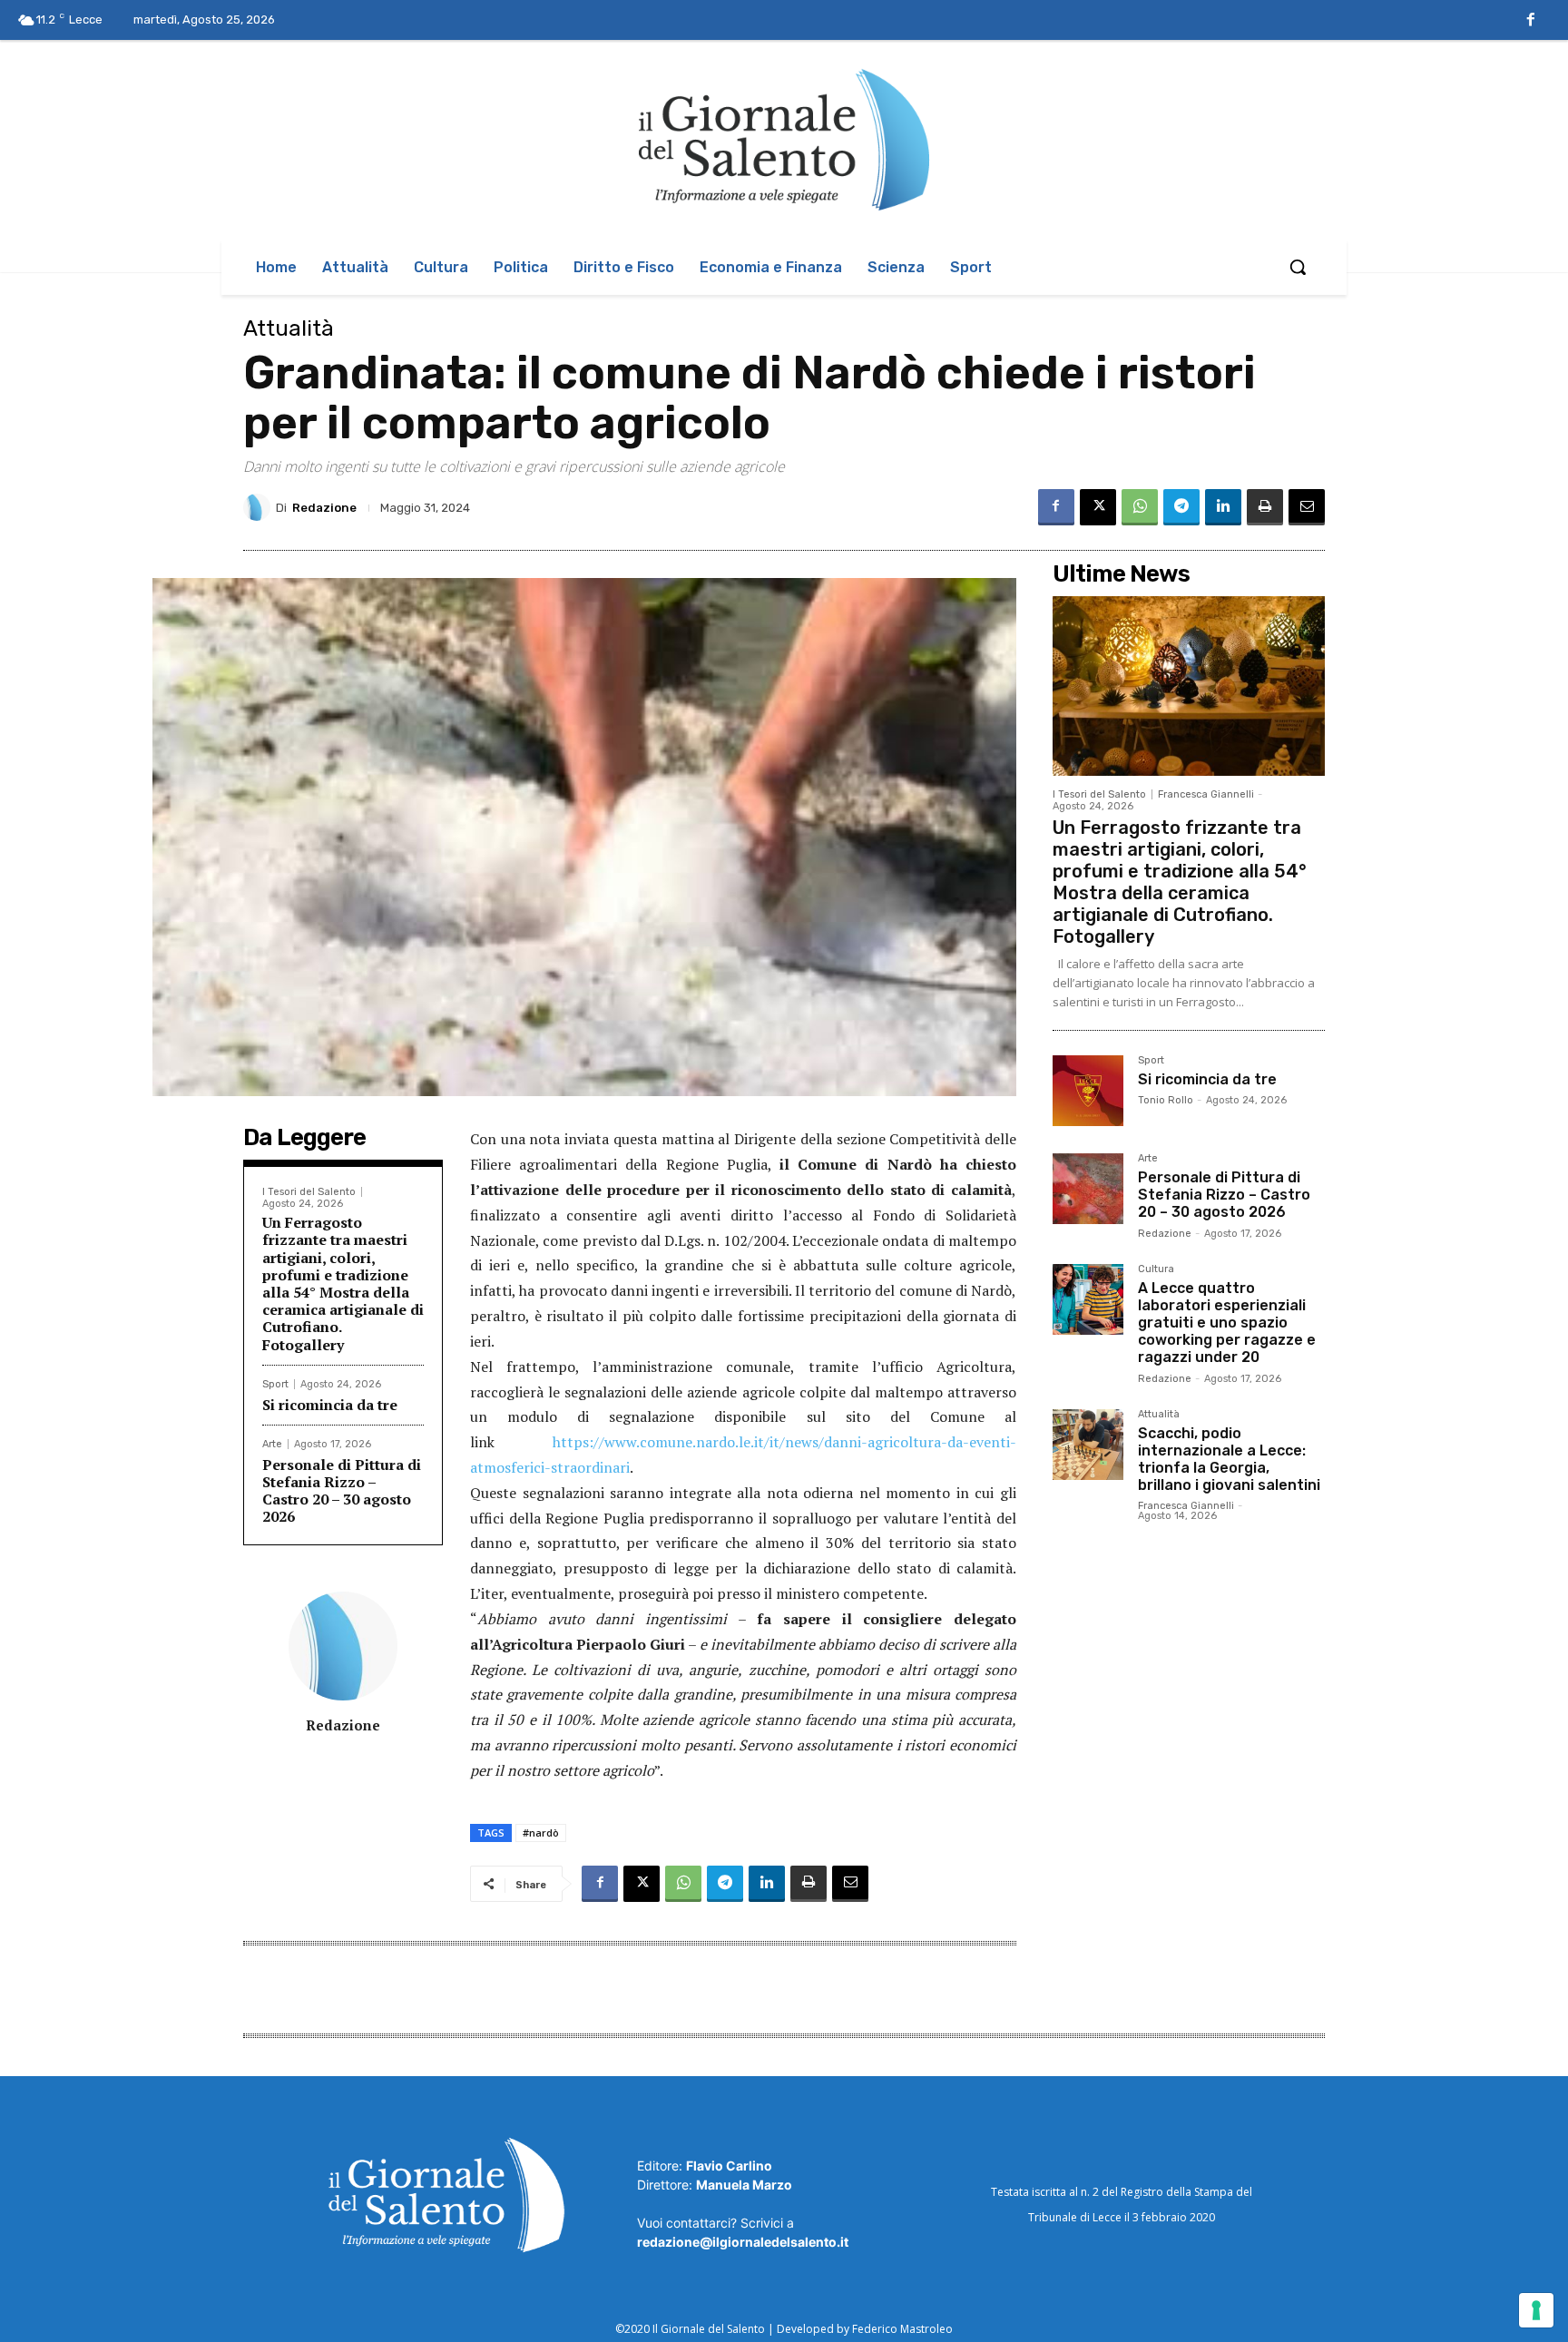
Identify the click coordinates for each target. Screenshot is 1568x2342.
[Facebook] (1531, 21)
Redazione (324, 508)
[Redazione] (260, 507)
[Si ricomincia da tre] (1088, 1091)
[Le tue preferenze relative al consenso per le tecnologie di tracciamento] (1536, 2310)
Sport (275, 1384)
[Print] (1265, 507)
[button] (1298, 267)
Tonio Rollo (1166, 1100)
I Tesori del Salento (309, 1192)
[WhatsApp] (1140, 507)
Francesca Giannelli (1206, 794)
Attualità (289, 328)
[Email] (1307, 507)
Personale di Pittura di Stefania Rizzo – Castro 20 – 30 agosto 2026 (342, 1491)
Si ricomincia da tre (330, 1405)
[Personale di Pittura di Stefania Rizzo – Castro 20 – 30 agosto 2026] (1088, 1189)
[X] (1098, 507)
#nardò (541, 1832)
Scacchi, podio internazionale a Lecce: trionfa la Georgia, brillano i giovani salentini (1229, 1460)
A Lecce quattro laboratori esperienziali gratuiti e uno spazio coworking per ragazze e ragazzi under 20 (1227, 1323)
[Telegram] (1181, 507)
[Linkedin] (1223, 507)
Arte (272, 1444)
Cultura (1156, 1269)
